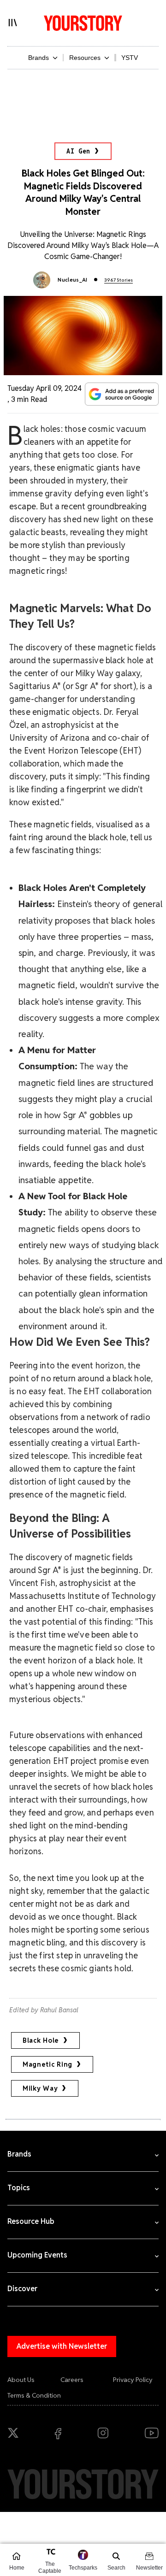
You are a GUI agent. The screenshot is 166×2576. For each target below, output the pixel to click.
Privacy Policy (133, 2380)
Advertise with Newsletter (62, 2346)
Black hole (41, 2040)
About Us (21, 2380)
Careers (72, 2380)
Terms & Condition (34, 2395)
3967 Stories (119, 280)
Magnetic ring (47, 2064)
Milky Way (40, 2088)
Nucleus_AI (72, 280)
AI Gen (78, 151)
